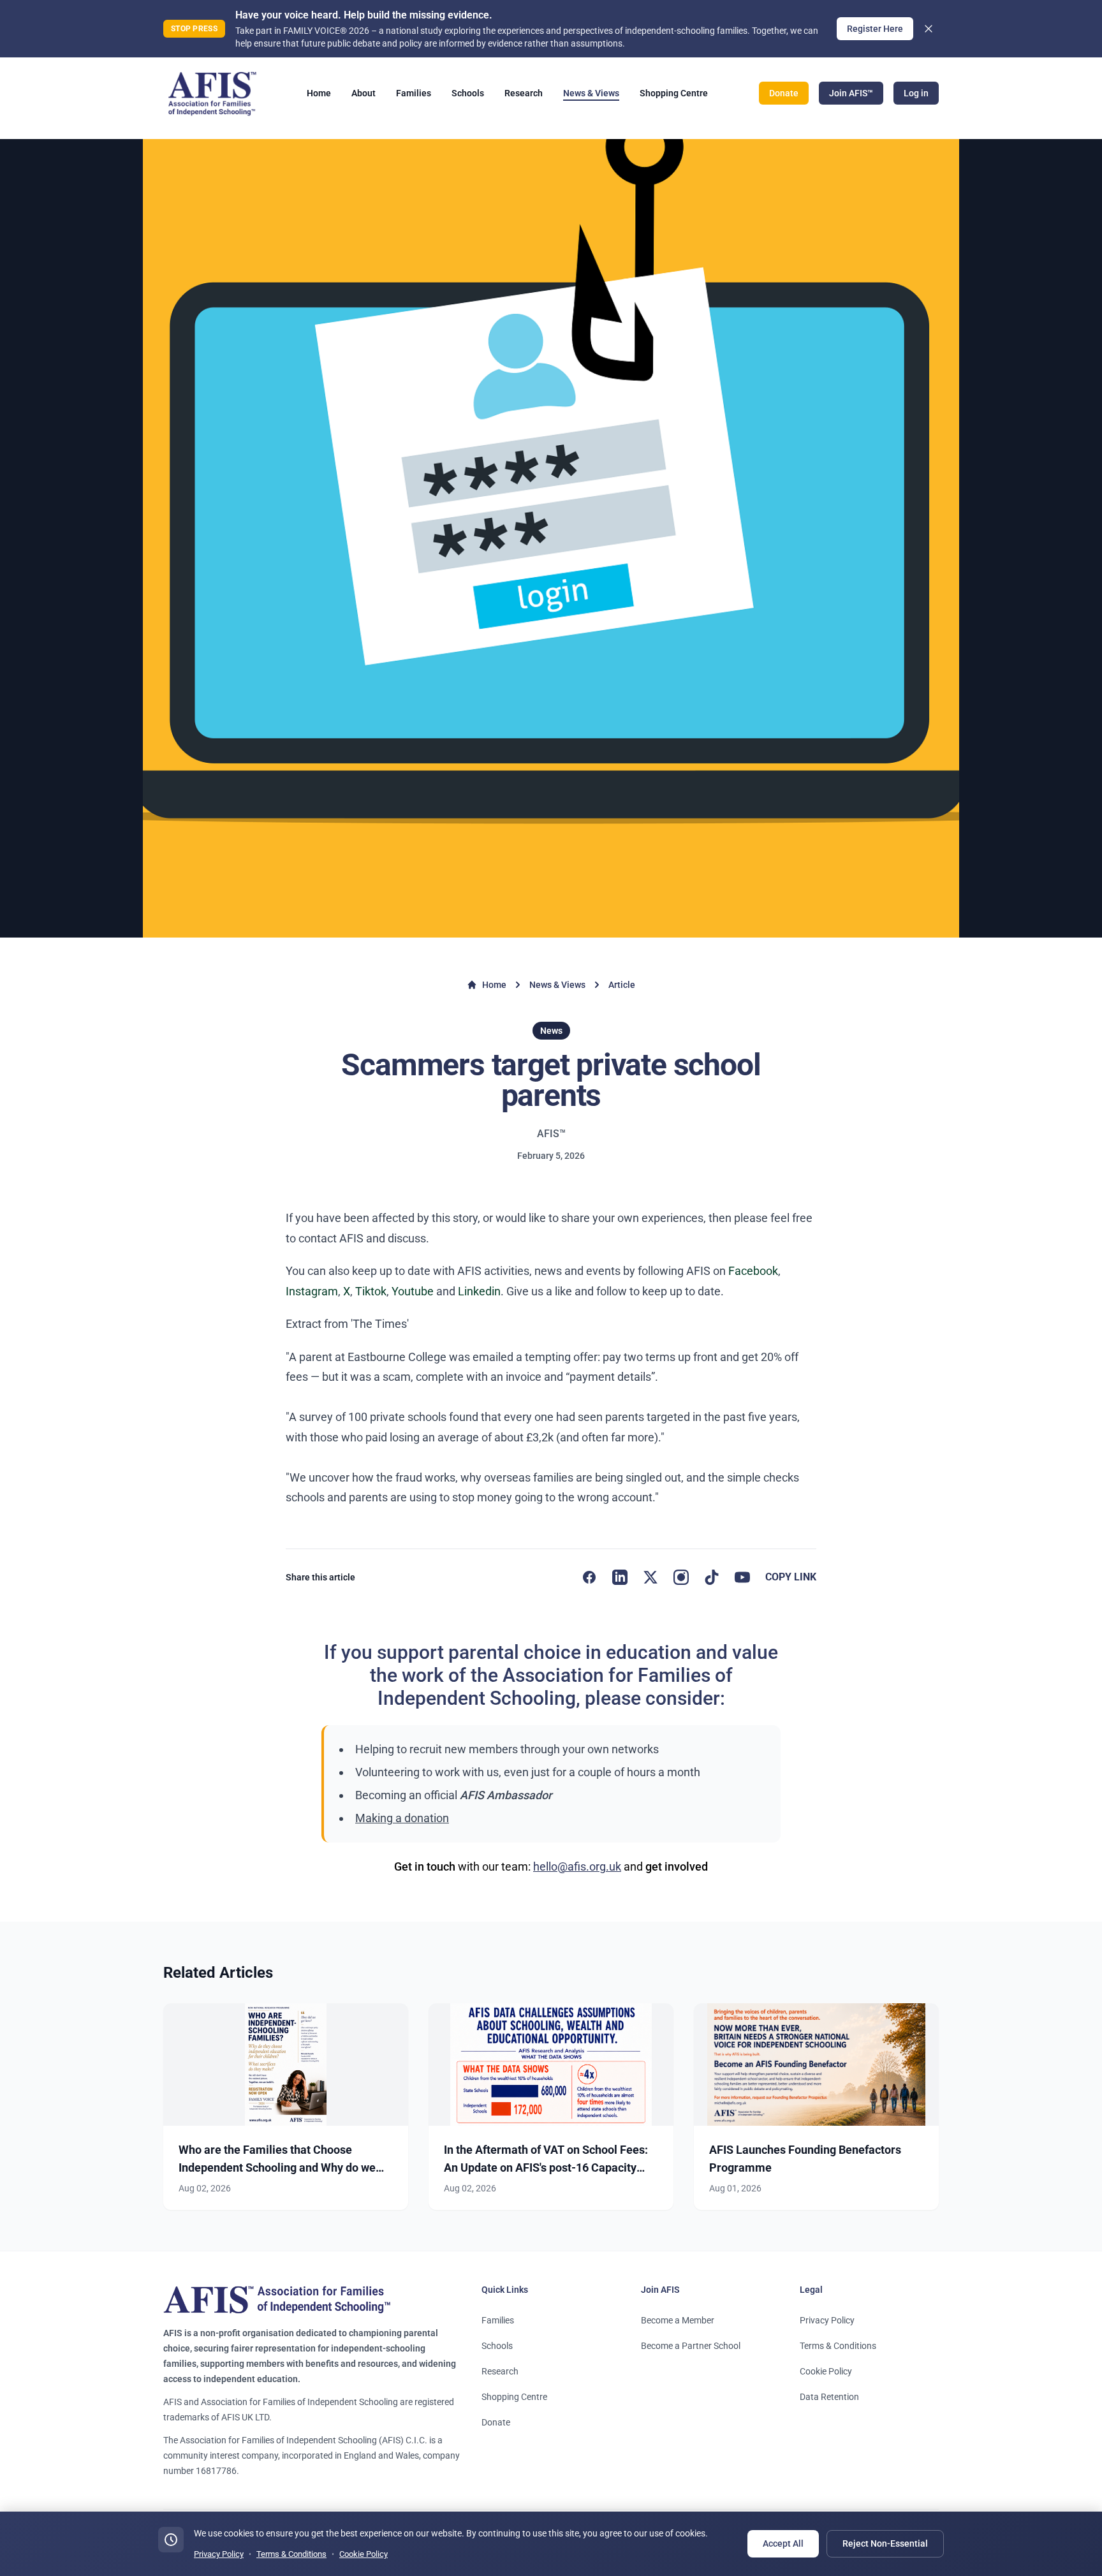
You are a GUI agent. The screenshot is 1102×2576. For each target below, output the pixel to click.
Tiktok (371, 1291)
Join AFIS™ (851, 93)
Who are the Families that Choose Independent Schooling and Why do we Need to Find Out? (277, 2168)
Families (414, 93)
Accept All (783, 2543)
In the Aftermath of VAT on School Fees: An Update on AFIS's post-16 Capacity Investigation (546, 2168)
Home (319, 93)
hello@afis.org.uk (577, 1866)
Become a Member (678, 2320)
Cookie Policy (826, 2371)
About (364, 93)
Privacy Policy (827, 2320)
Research (524, 93)
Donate (784, 93)
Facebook (753, 1271)
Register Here (875, 29)
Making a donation (402, 1818)
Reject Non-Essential (885, 2543)
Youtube (413, 1291)
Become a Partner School (691, 2346)
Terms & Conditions (838, 2346)
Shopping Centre (674, 93)
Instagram (312, 1291)
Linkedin (479, 1291)
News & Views (591, 93)
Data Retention (829, 2397)
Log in (916, 93)
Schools (468, 93)
